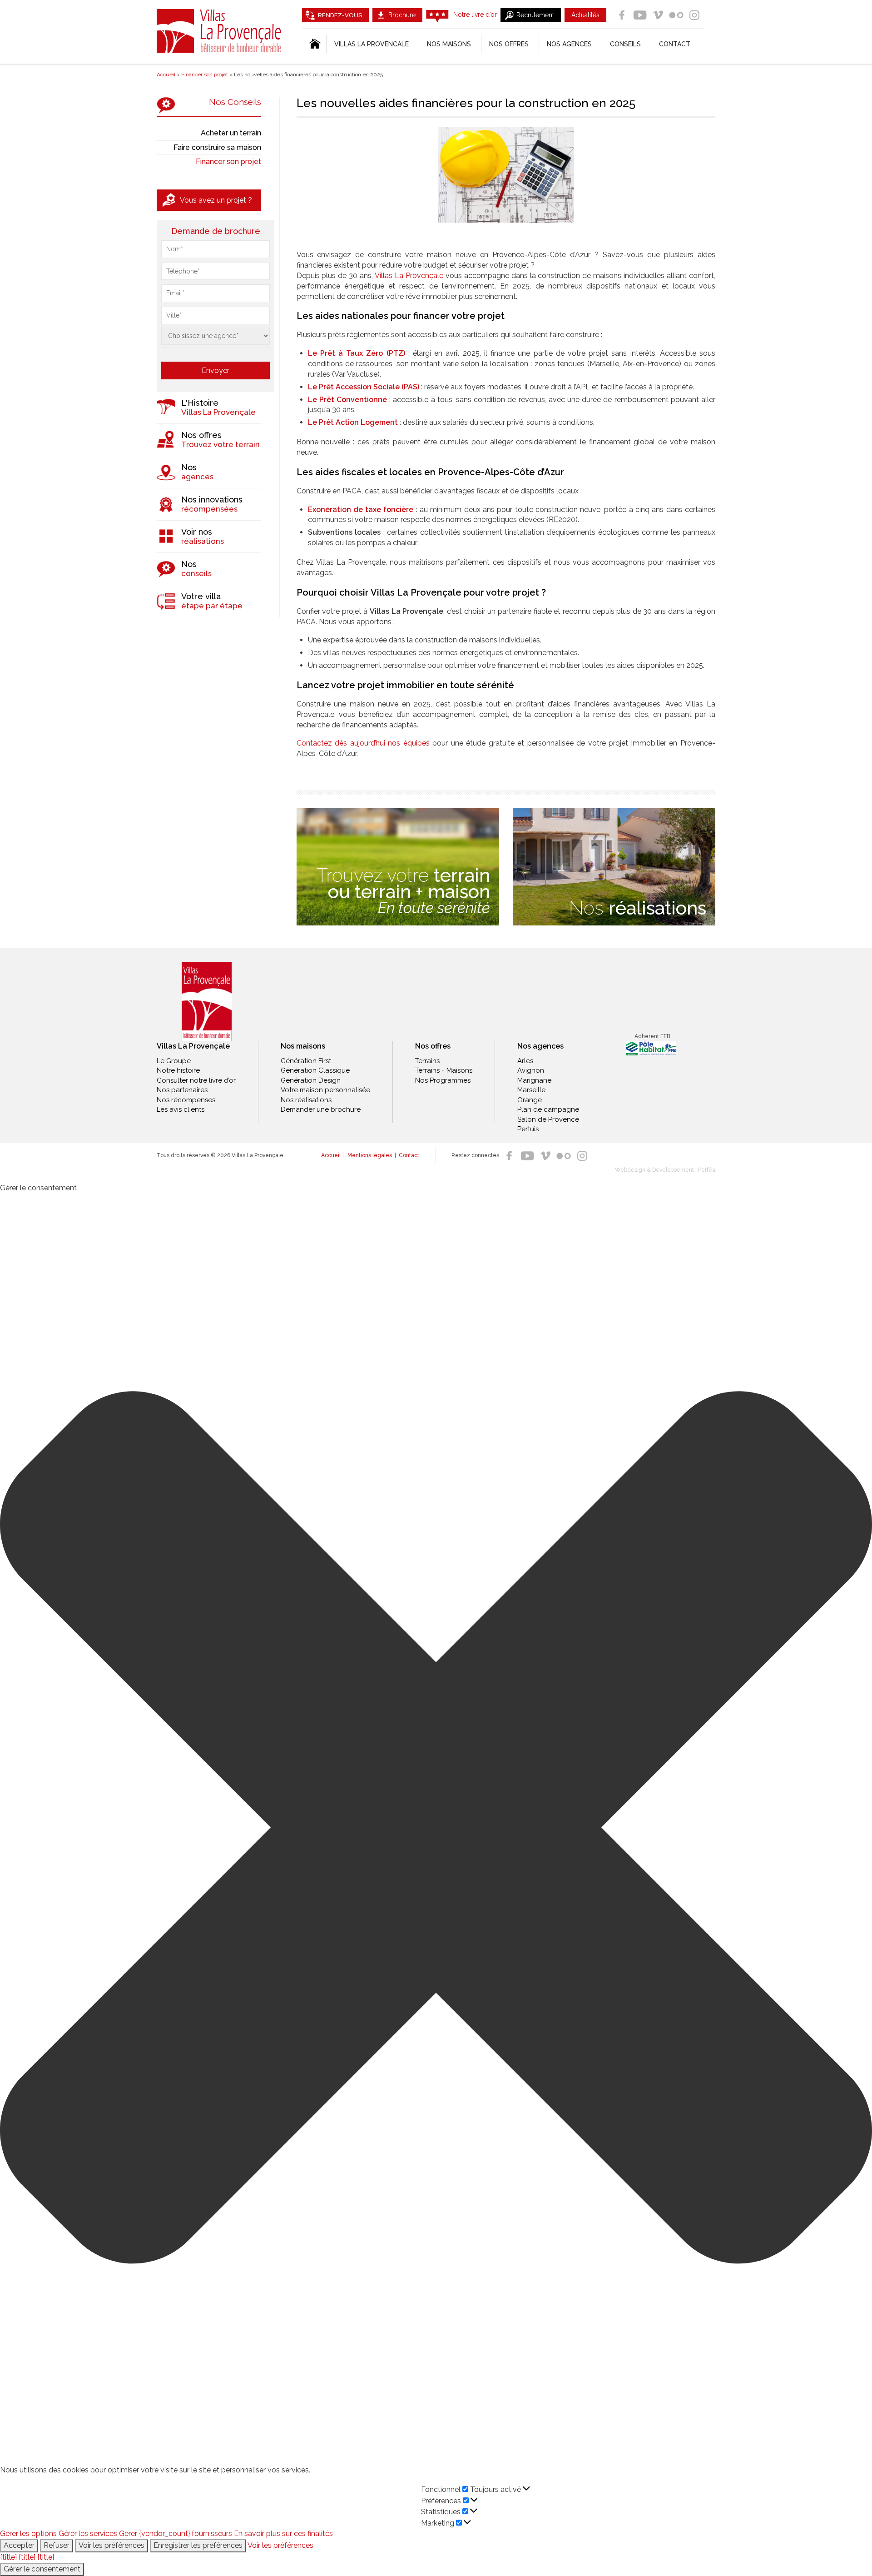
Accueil (331, 1155)
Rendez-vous (340, 15)
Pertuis (528, 1129)
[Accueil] (314, 44)
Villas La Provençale (220, 31)
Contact (675, 44)
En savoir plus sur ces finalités (283, 2534)
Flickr (676, 15)
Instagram (694, 15)
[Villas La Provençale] (207, 1002)
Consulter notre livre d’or (196, 1080)
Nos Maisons (449, 44)
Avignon (531, 1070)
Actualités (585, 15)
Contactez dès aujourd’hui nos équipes (363, 743)
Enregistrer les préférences (198, 2545)
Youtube (640, 15)
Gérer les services (88, 2534)
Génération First (306, 1061)
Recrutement (535, 15)
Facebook (622, 15)
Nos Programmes (443, 1080)
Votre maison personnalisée (325, 1090)
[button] (436, 1829)
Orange (530, 1100)
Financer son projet (228, 162)
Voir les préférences (111, 2545)
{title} (8, 2557)
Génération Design (311, 1080)
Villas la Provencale (372, 44)
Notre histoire (178, 1070)
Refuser (57, 2545)
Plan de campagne (548, 1109)
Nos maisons (303, 1046)
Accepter (19, 2545)
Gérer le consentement (42, 2569)
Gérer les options (28, 2534)
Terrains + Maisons (444, 1070)
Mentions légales (370, 1155)
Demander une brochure (321, 1109)
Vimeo (658, 15)
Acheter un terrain (231, 133)
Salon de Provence (548, 1119)
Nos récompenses (186, 1100)
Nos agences (569, 44)
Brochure (402, 15)
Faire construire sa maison (217, 147)
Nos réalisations (306, 1100)
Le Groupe (174, 1061)
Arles (525, 1061)
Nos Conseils (235, 102)
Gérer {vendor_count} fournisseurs (176, 2534)
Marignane (534, 1080)
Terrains (427, 1061)
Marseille (531, 1090)
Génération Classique (315, 1070)
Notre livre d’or (475, 15)
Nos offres (509, 44)
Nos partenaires (182, 1090)
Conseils (625, 44)
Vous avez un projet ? (216, 200)
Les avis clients (181, 1109)
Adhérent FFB (652, 1036)
